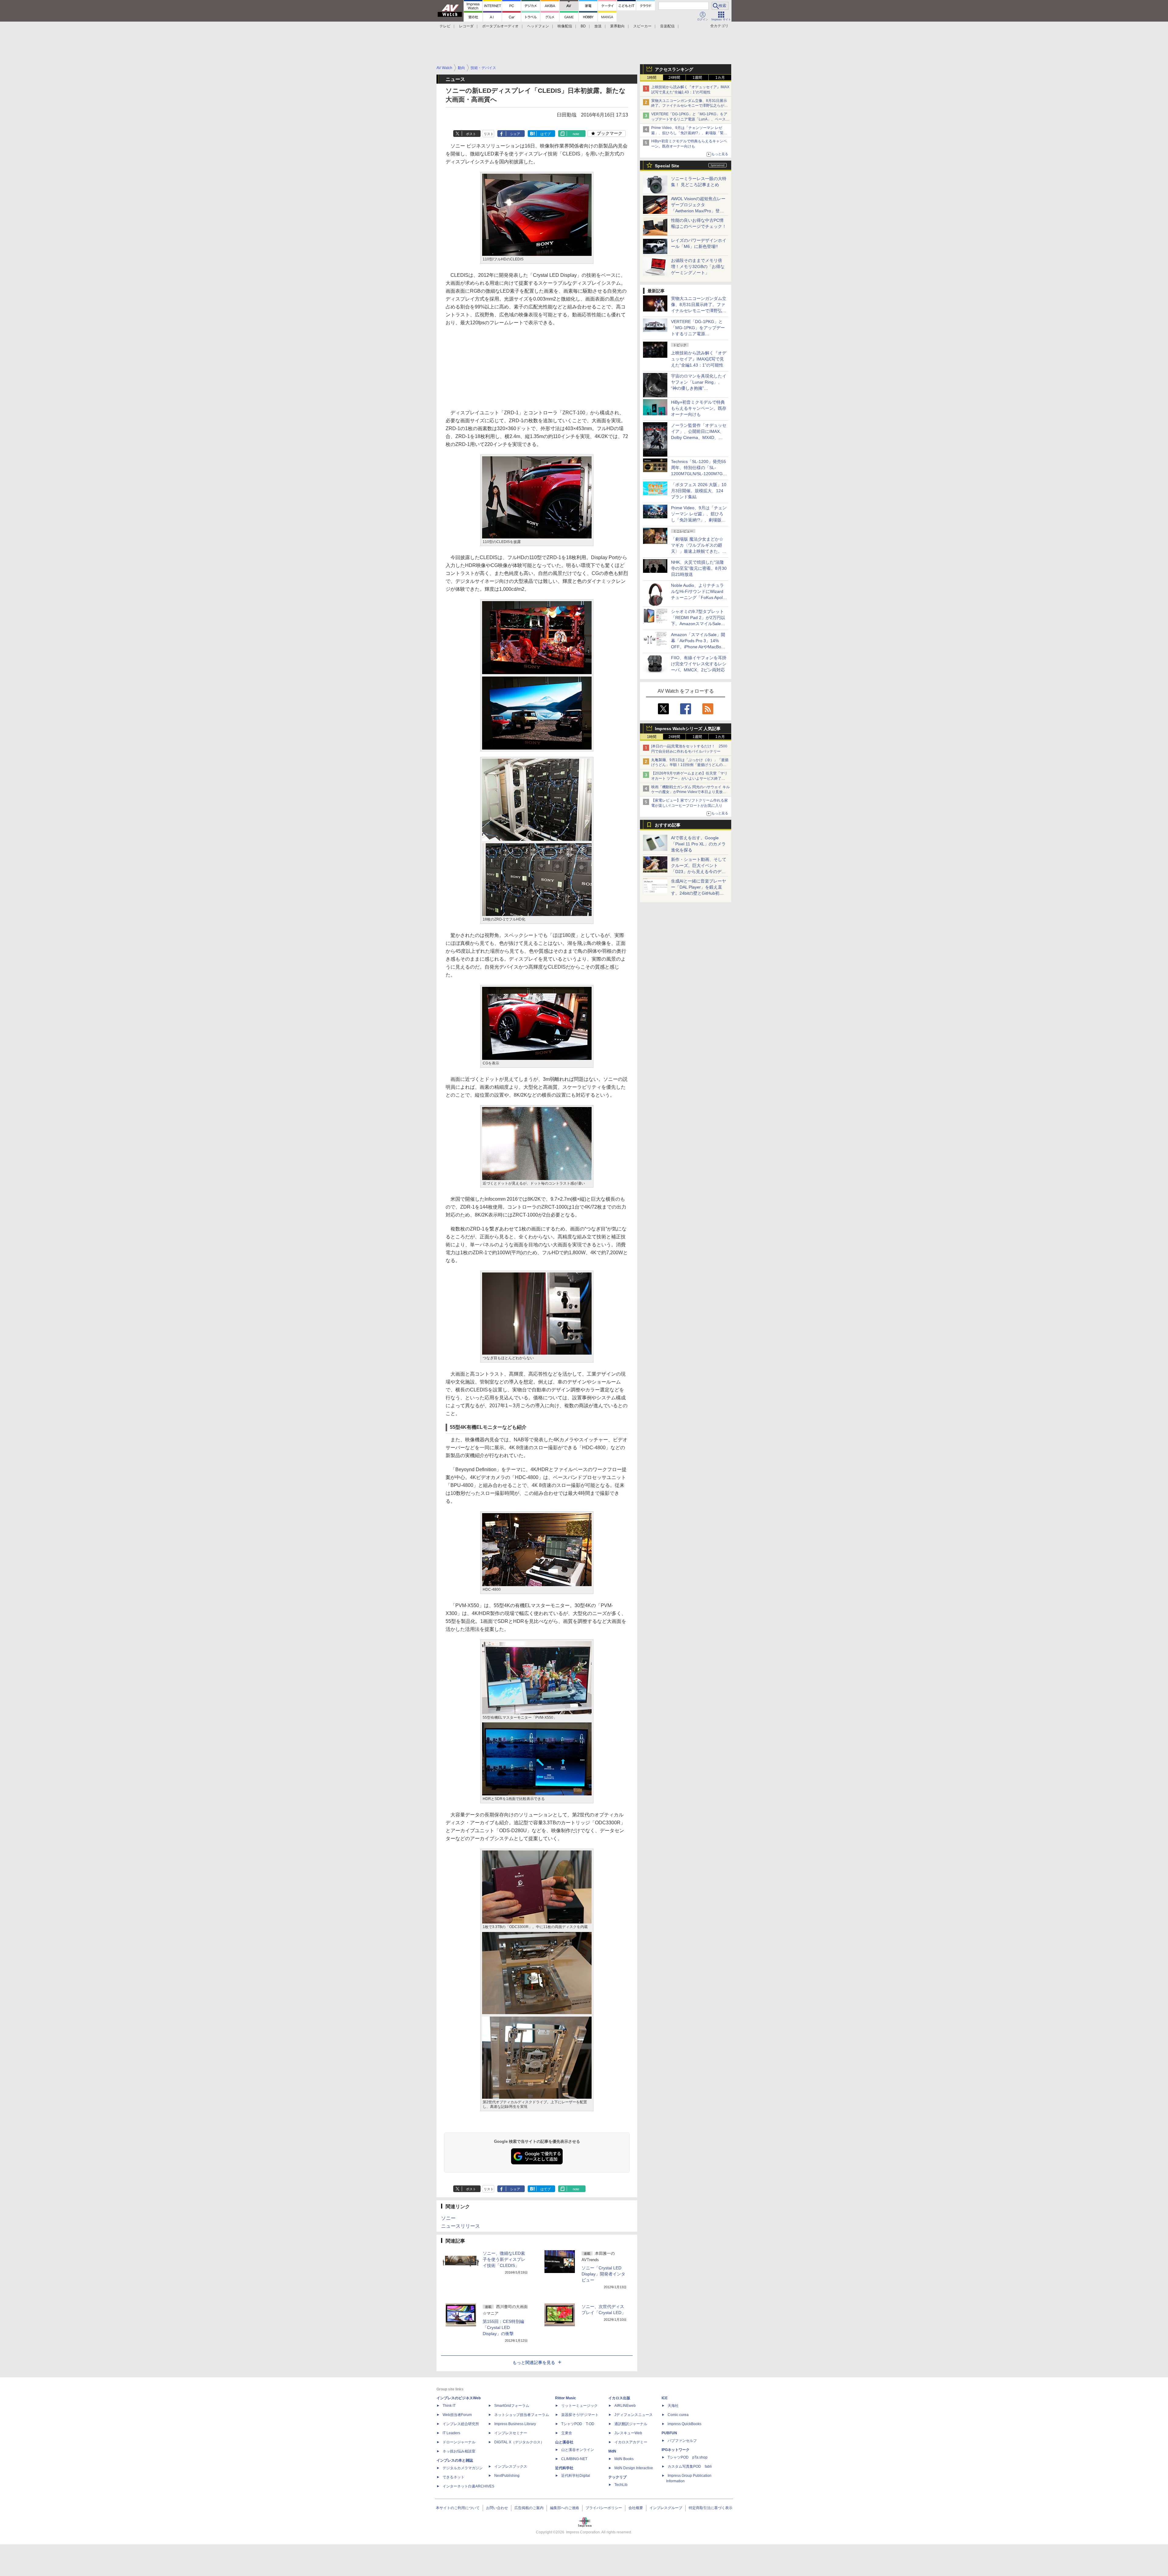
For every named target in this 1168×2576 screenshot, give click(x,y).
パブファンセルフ (682, 2441)
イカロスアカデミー (631, 2442)
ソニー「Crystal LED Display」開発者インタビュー (603, 2274)
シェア (515, 134)
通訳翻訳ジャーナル (631, 2424)
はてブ (546, 134)
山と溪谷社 (564, 2442)
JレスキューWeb (628, 2433)
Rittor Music (566, 2398)
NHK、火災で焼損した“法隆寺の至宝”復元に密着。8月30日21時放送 (699, 568)
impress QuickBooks (685, 2424)
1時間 (652, 78)
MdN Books (624, 2459)
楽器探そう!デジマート (580, 2415)
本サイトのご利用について (458, 2508)
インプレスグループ (666, 2508)
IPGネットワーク (676, 2450)
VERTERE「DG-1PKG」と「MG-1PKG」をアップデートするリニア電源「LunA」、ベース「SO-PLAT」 (689, 119)
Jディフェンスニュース (634, 2415)
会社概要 (636, 2508)
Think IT (449, 2406)
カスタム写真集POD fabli (690, 2466)
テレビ (445, 26)
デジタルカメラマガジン (463, 2468)
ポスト (471, 134)
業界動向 (617, 26)
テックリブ (617, 2477)
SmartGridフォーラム (512, 2406)
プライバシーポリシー (604, 2508)
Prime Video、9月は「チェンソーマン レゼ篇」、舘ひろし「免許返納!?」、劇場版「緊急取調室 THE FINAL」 (689, 133)
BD (583, 26)
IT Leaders (451, 2433)
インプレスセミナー (511, 2433)
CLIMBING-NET (574, 2459)
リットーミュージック (579, 2406)
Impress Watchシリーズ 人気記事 (688, 729)
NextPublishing (507, 2476)
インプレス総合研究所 (461, 2424)
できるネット (454, 2477)
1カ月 (720, 78)
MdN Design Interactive (634, 2468)
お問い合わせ (497, 2508)
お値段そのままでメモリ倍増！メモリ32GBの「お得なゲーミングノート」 (698, 266)
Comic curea (678, 2415)
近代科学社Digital (576, 2476)
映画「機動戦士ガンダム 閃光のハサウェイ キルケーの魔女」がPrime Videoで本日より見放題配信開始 (690, 792)
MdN (612, 2451)
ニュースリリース (461, 2226)
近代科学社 (564, 2468)
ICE (665, 2398)
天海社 (673, 2406)
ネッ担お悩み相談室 (459, 2451)
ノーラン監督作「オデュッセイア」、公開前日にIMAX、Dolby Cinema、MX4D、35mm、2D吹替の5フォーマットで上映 (699, 437)
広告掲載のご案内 (529, 2508)
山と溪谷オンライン (578, 2450)
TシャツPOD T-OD (578, 2424)
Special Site (667, 166)
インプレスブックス (511, 2466)
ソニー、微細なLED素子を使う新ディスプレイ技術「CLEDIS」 (504, 2259)
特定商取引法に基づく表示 (711, 2508)
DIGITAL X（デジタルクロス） (519, 2442)
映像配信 (565, 26)
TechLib (621, 2485)
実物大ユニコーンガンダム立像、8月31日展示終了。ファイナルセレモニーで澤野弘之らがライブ (690, 106)
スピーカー (642, 26)
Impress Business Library (515, 2424)
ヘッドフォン (538, 26)
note (576, 134)
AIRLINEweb (625, 2406)
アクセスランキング (674, 69)
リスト (489, 134)
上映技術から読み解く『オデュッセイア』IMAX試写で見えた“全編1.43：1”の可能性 (699, 359)
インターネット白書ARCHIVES (468, 2486)
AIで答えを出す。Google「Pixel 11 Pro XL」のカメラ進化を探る (698, 844)
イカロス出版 (619, 2398)
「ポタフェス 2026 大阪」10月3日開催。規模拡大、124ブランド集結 (699, 491)
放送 (598, 26)
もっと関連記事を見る (534, 2362)
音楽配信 (667, 26)
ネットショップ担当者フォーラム (522, 2415)
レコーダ (466, 26)
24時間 (674, 78)
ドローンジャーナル (459, 2442)
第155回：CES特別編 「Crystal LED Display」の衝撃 (503, 2327)
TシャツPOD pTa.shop (688, 2457)
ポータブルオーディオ (500, 26)
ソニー (448, 2218)
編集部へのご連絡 (565, 2508)
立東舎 (567, 2433)
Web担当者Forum (457, 2415)
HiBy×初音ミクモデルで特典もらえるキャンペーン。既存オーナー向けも (699, 408)
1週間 (697, 78)
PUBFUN (669, 2433)
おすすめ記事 (668, 825)
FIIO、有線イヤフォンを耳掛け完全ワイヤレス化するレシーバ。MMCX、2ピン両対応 (699, 664)
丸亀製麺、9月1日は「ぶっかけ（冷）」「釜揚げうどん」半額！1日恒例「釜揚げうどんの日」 (690, 765)
